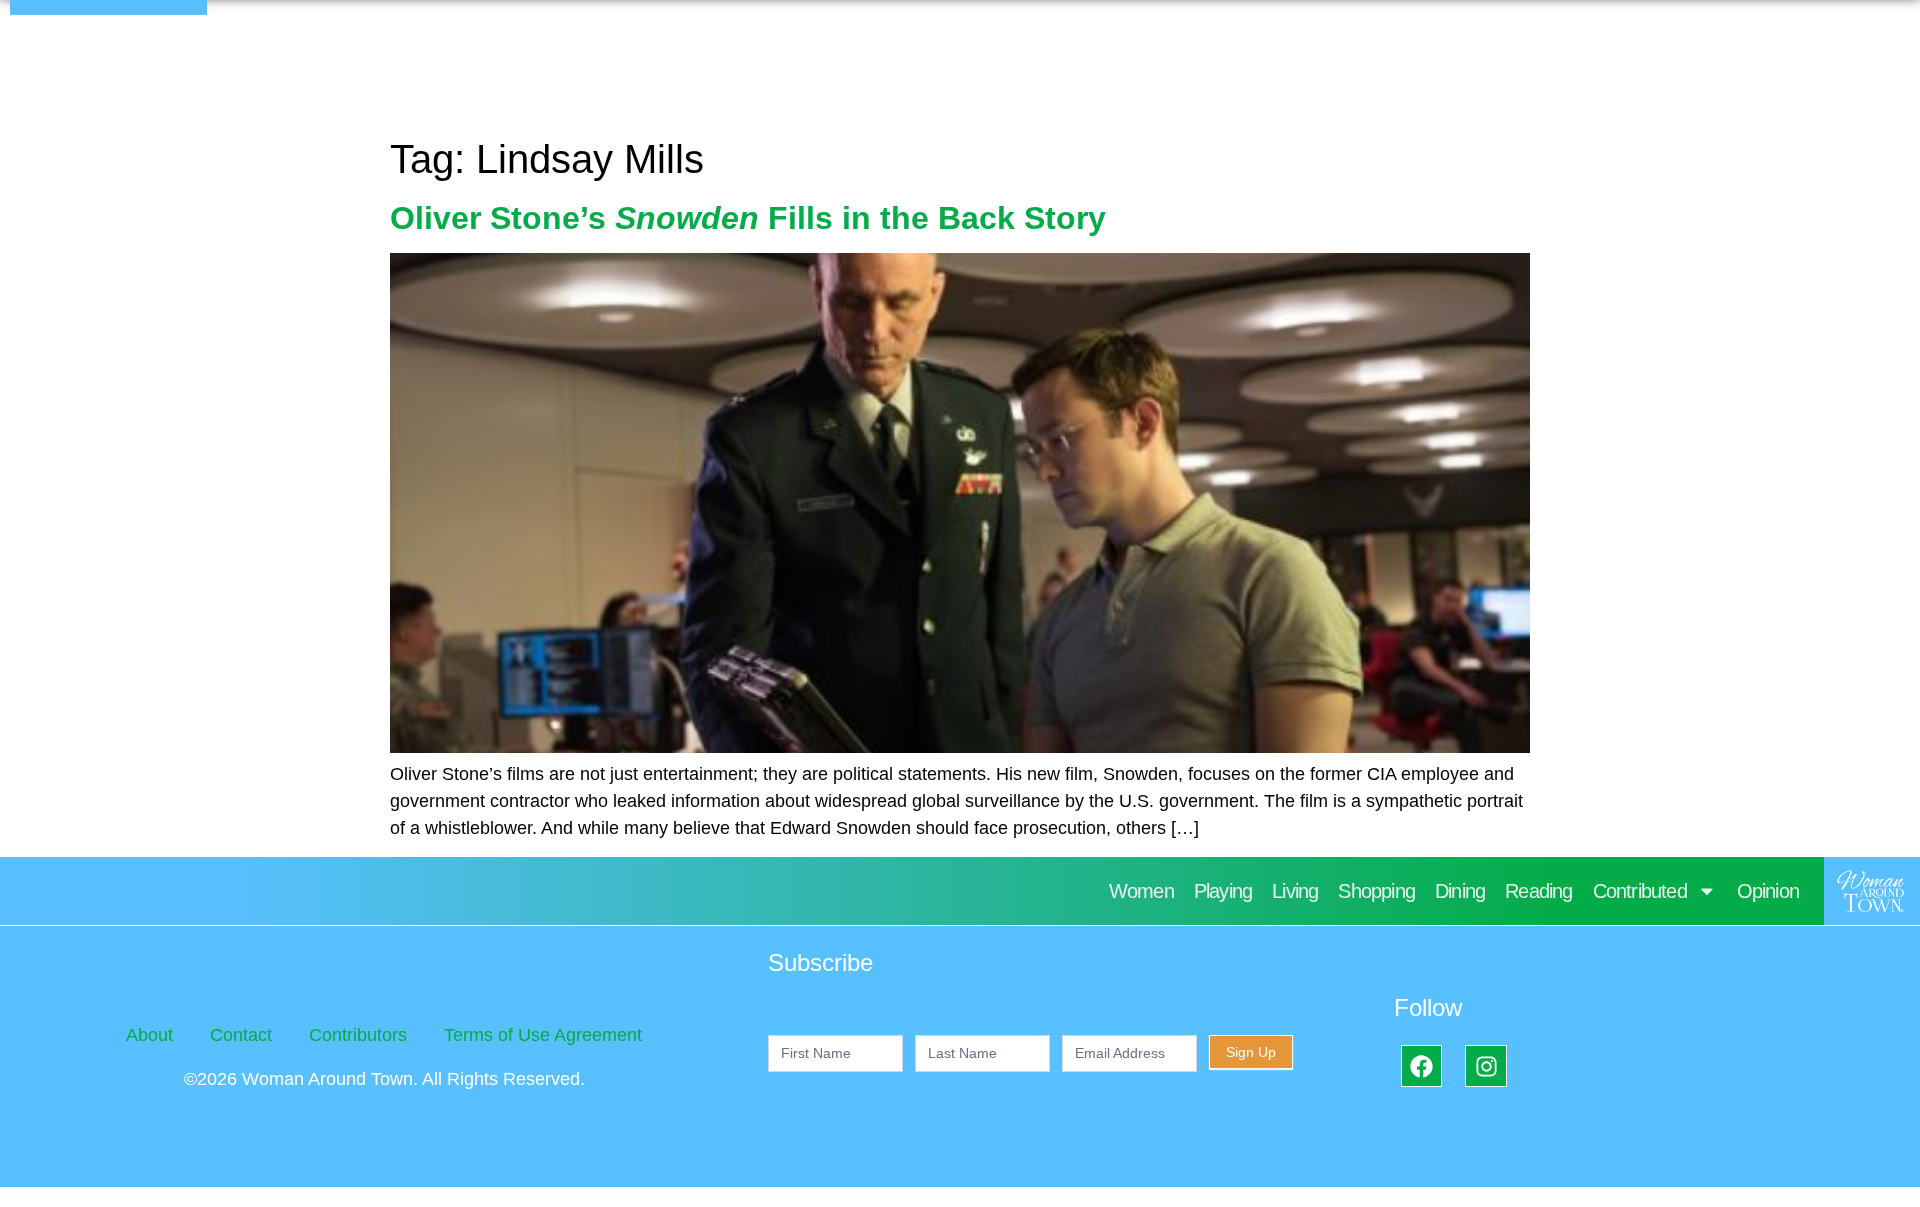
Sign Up (1251, 1052)
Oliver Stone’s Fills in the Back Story (748, 218)
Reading (1538, 891)
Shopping (1376, 891)
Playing (1223, 891)
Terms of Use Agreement (543, 1035)
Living (1295, 891)
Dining (1460, 891)
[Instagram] (1485, 1065)
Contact (241, 1035)
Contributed (1640, 891)
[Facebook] (1421, 1065)
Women (1141, 891)
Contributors (358, 1035)
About (149, 1035)
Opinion (1768, 891)
